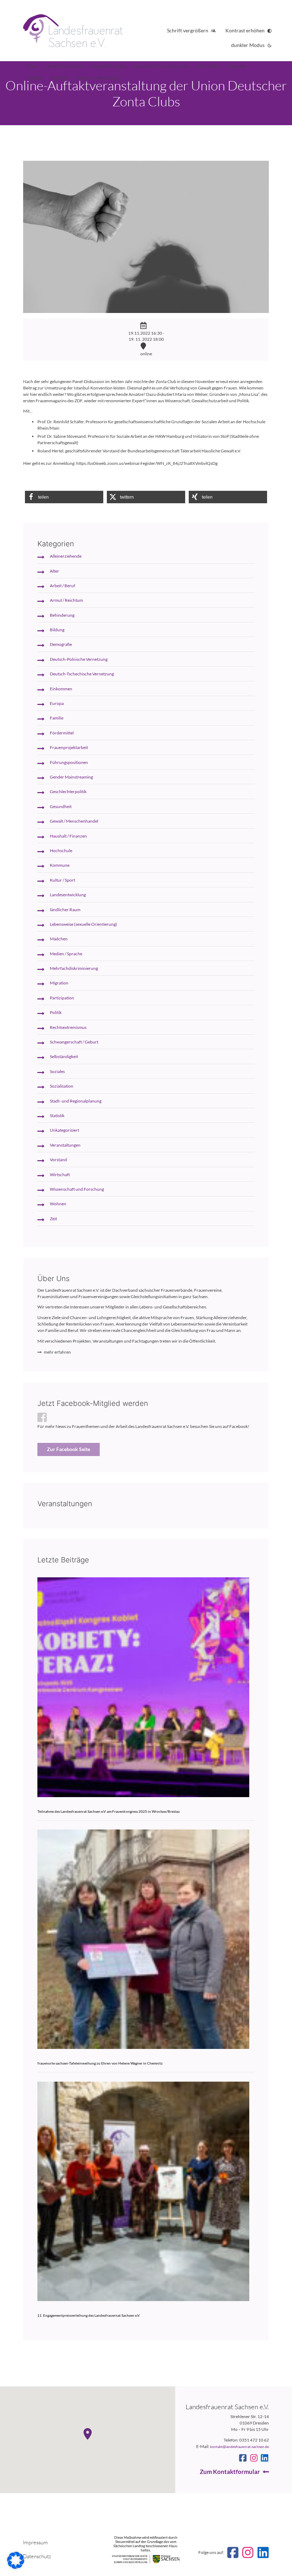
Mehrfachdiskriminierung (74, 968)
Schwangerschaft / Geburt (74, 1042)
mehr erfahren (57, 1352)
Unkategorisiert (64, 1130)
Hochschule (61, 851)
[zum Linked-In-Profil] (265, 2458)
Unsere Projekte (108, 66)
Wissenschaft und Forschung (77, 1189)
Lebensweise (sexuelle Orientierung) (84, 924)
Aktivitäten (208, 66)
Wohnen (58, 1204)
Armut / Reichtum (66, 600)
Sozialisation (62, 1086)
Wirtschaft (60, 1175)
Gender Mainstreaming (71, 777)
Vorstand (58, 1160)
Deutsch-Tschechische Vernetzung (82, 674)
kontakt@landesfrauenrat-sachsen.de (239, 2447)
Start (32, 66)
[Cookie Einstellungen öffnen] (16, 2567)
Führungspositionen (69, 762)
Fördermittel (62, 733)
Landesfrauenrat (64, 66)
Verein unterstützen (99, 78)
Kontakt (60, 78)
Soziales (57, 1071)
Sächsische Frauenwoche (161, 66)
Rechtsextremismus (68, 1027)
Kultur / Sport (62, 880)
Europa (57, 703)
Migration (59, 983)
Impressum (35, 2542)
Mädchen (59, 939)
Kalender (238, 66)
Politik (56, 1012)
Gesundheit (61, 806)
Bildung (57, 630)
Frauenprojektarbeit (69, 747)
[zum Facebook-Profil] (243, 2458)
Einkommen (61, 689)
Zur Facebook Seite (69, 1449)
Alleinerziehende (66, 556)
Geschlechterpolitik (68, 792)
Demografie (61, 644)
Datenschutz (37, 2556)
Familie (57, 718)
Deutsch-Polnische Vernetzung (79, 659)
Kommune (60, 865)
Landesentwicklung (68, 895)
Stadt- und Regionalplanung (76, 1101)
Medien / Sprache (66, 954)
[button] (64, 497)
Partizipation (62, 998)
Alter (54, 571)
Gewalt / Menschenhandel (74, 821)
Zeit (53, 1219)
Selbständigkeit (64, 1056)
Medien (35, 78)
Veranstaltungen (65, 1145)
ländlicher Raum (65, 910)
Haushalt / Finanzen (68, 836)
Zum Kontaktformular (230, 2472)
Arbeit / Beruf (62, 586)
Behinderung (62, 615)
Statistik (57, 1116)
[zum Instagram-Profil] (254, 2458)
